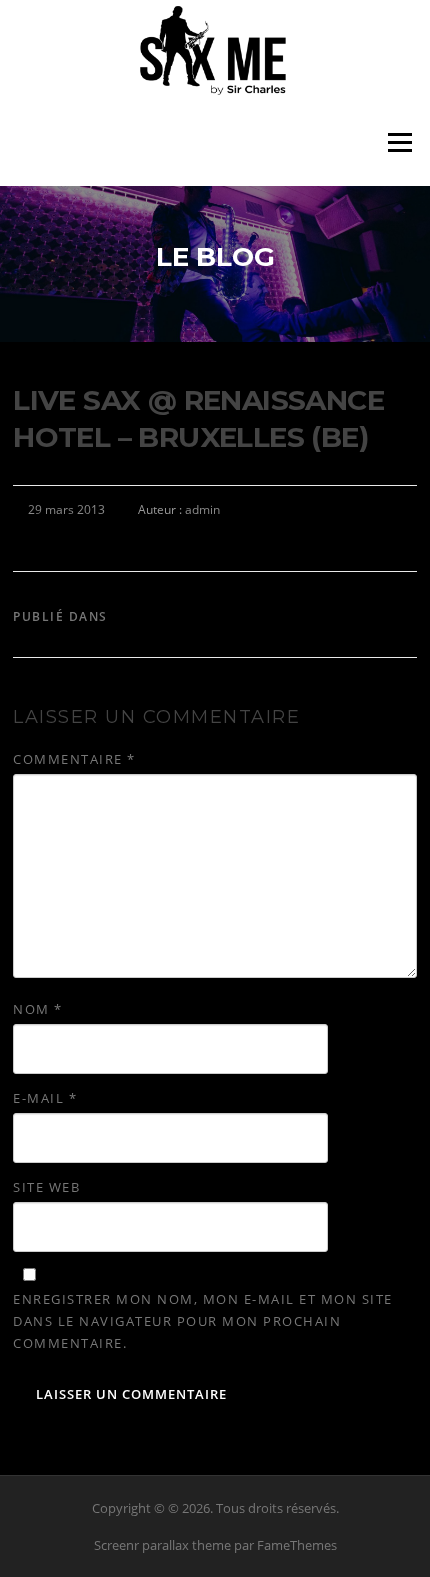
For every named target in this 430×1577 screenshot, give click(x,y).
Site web (46, 1187)
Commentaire (74, 759)
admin (202, 509)
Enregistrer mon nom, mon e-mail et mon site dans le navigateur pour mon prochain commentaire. (203, 1321)
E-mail (45, 1098)
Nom (38, 1009)
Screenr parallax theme (162, 1545)
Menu (399, 143)
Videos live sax (171, 616)
